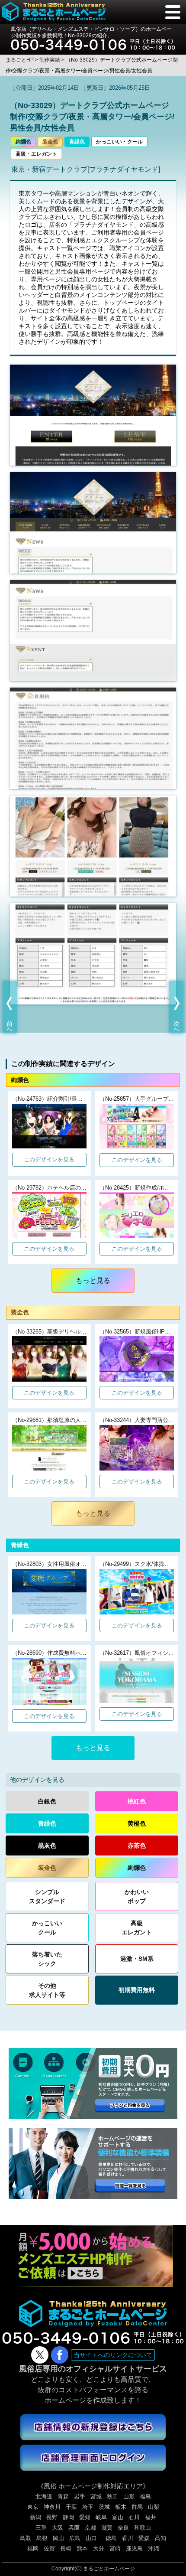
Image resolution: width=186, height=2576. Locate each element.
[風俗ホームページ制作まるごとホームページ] (54, 12)
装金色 (50, 142)
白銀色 (47, 1801)
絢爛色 (23, 142)
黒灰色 (47, 1846)
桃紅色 (137, 1801)
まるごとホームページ (109, 2569)
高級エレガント (137, 1928)
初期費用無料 (137, 1990)
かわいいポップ (137, 1896)
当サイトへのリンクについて (113, 2355)
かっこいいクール (47, 1928)
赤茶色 (137, 1846)
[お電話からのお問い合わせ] (93, 41)
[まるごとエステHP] (93, 2230)
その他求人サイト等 (47, 1990)
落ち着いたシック (47, 1959)
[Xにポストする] (40, 2355)
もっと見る (93, 1280)
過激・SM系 (137, 1959)
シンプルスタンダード (47, 1896)
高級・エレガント (36, 154)
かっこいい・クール (119, 142)
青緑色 (77, 142)
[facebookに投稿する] (60, 2355)
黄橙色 (137, 1823)
